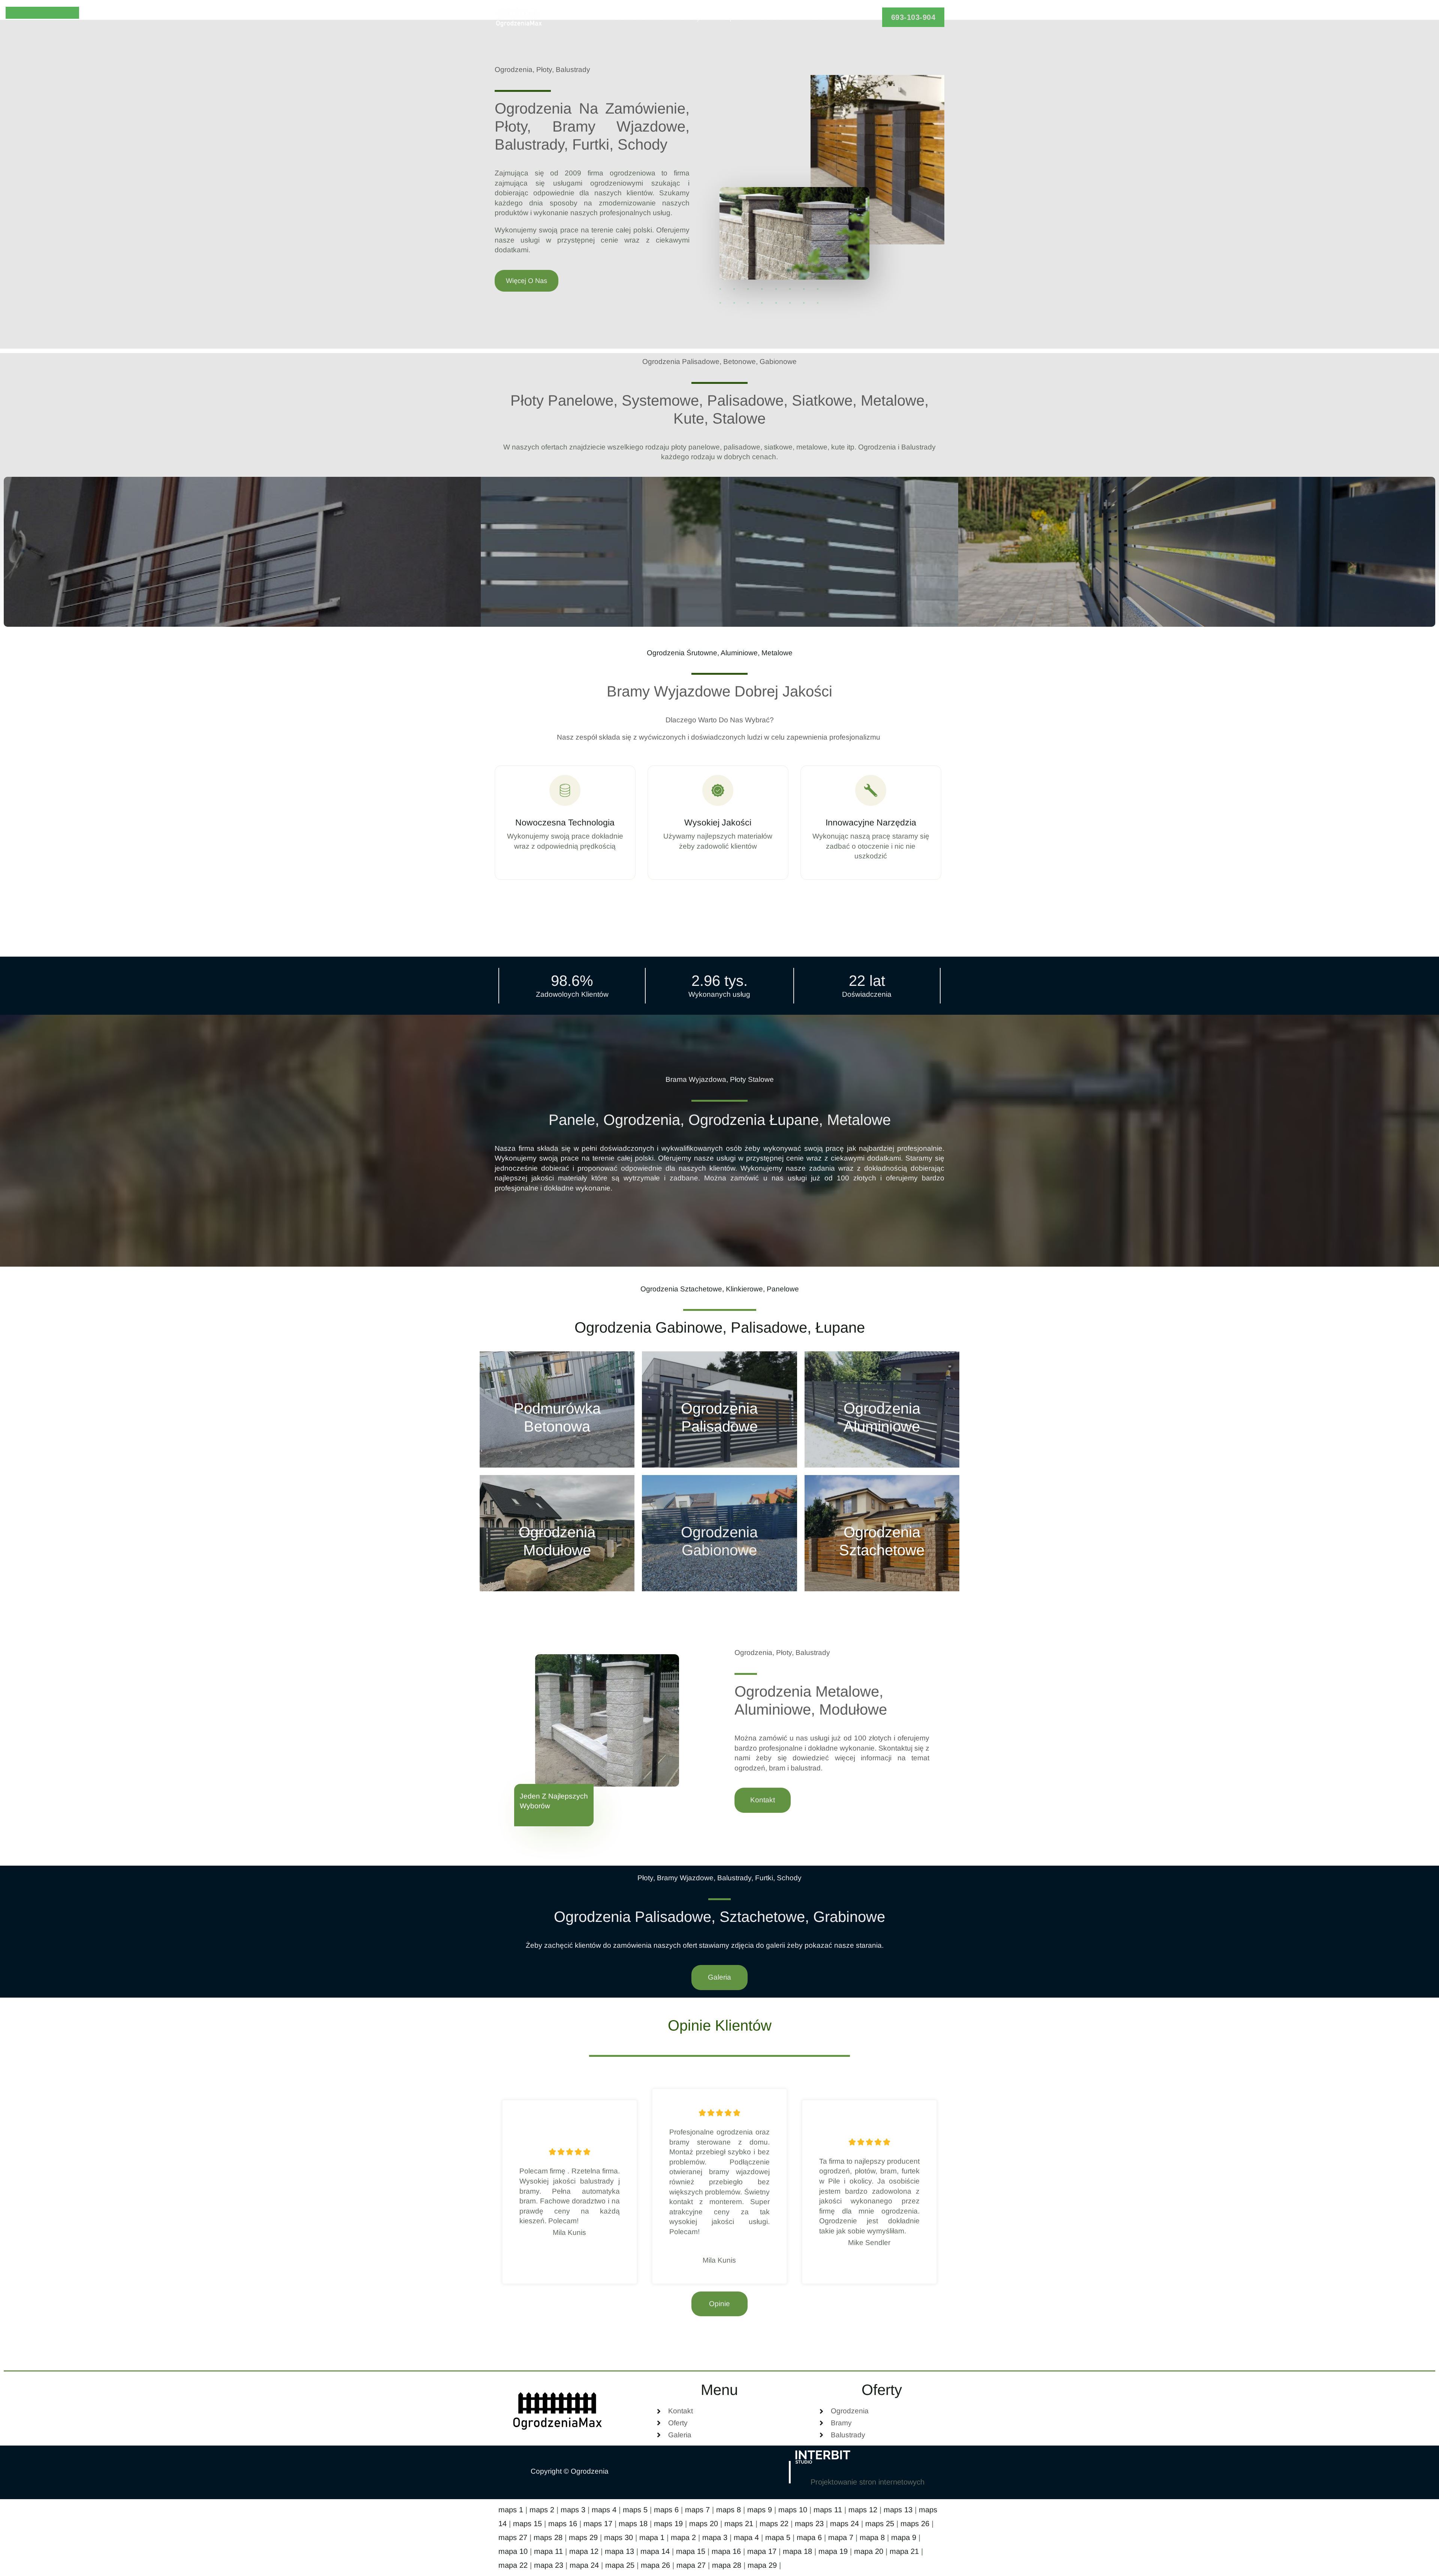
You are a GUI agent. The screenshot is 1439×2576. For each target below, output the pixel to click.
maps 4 (604, 2510)
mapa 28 (727, 2565)
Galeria (772, 17)
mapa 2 (683, 2537)
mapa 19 (833, 2551)
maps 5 (635, 2510)
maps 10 (793, 2510)
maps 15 (527, 2524)
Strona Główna (640, 17)
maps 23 (809, 2524)
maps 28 (548, 2537)
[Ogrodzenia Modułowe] (557, 1533)
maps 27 (513, 2537)
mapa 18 (797, 2551)
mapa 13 (619, 2551)
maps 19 (668, 2524)
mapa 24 (584, 2565)
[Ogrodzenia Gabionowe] (719, 1533)
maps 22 (774, 2524)
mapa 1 (652, 2537)
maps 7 (697, 2510)
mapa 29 (762, 2565)
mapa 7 (841, 2537)
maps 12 (863, 2510)
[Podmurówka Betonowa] (557, 1409)
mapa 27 (691, 2565)
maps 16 (563, 2524)
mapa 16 (726, 2551)
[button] (913, 17)
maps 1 (511, 2510)
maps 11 (828, 2510)
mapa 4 (746, 2537)
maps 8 (728, 2510)
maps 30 (619, 2537)
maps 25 (880, 2524)
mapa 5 (778, 2537)
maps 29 (583, 2537)
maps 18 (633, 2524)
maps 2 (542, 2510)
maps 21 (739, 2524)
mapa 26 (655, 2565)
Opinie (734, 17)
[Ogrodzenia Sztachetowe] (882, 1533)
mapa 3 (715, 2537)
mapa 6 (809, 2537)
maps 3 (573, 2510)
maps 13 (898, 2510)
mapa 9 (904, 2537)
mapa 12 (584, 2551)
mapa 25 (620, 2565)
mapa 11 (548, 2551)
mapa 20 (869, 2551)
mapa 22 (513, 2565)
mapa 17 (762, 2551)
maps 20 (704, 2524)
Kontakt (812, 17)
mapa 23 (549, 2565)
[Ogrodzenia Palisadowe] (719, 1409)
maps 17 (598, 2524)
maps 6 (666, 2510)
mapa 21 (904, 2551)
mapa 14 (655, 2551)
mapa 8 (872, 2537)
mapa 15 (691, 2551)
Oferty (690, 17)
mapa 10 (513, 2551)
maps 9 (760, 2510)
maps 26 (915, 2524)
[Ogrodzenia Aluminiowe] (882, 1409)
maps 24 (844, 2524)
